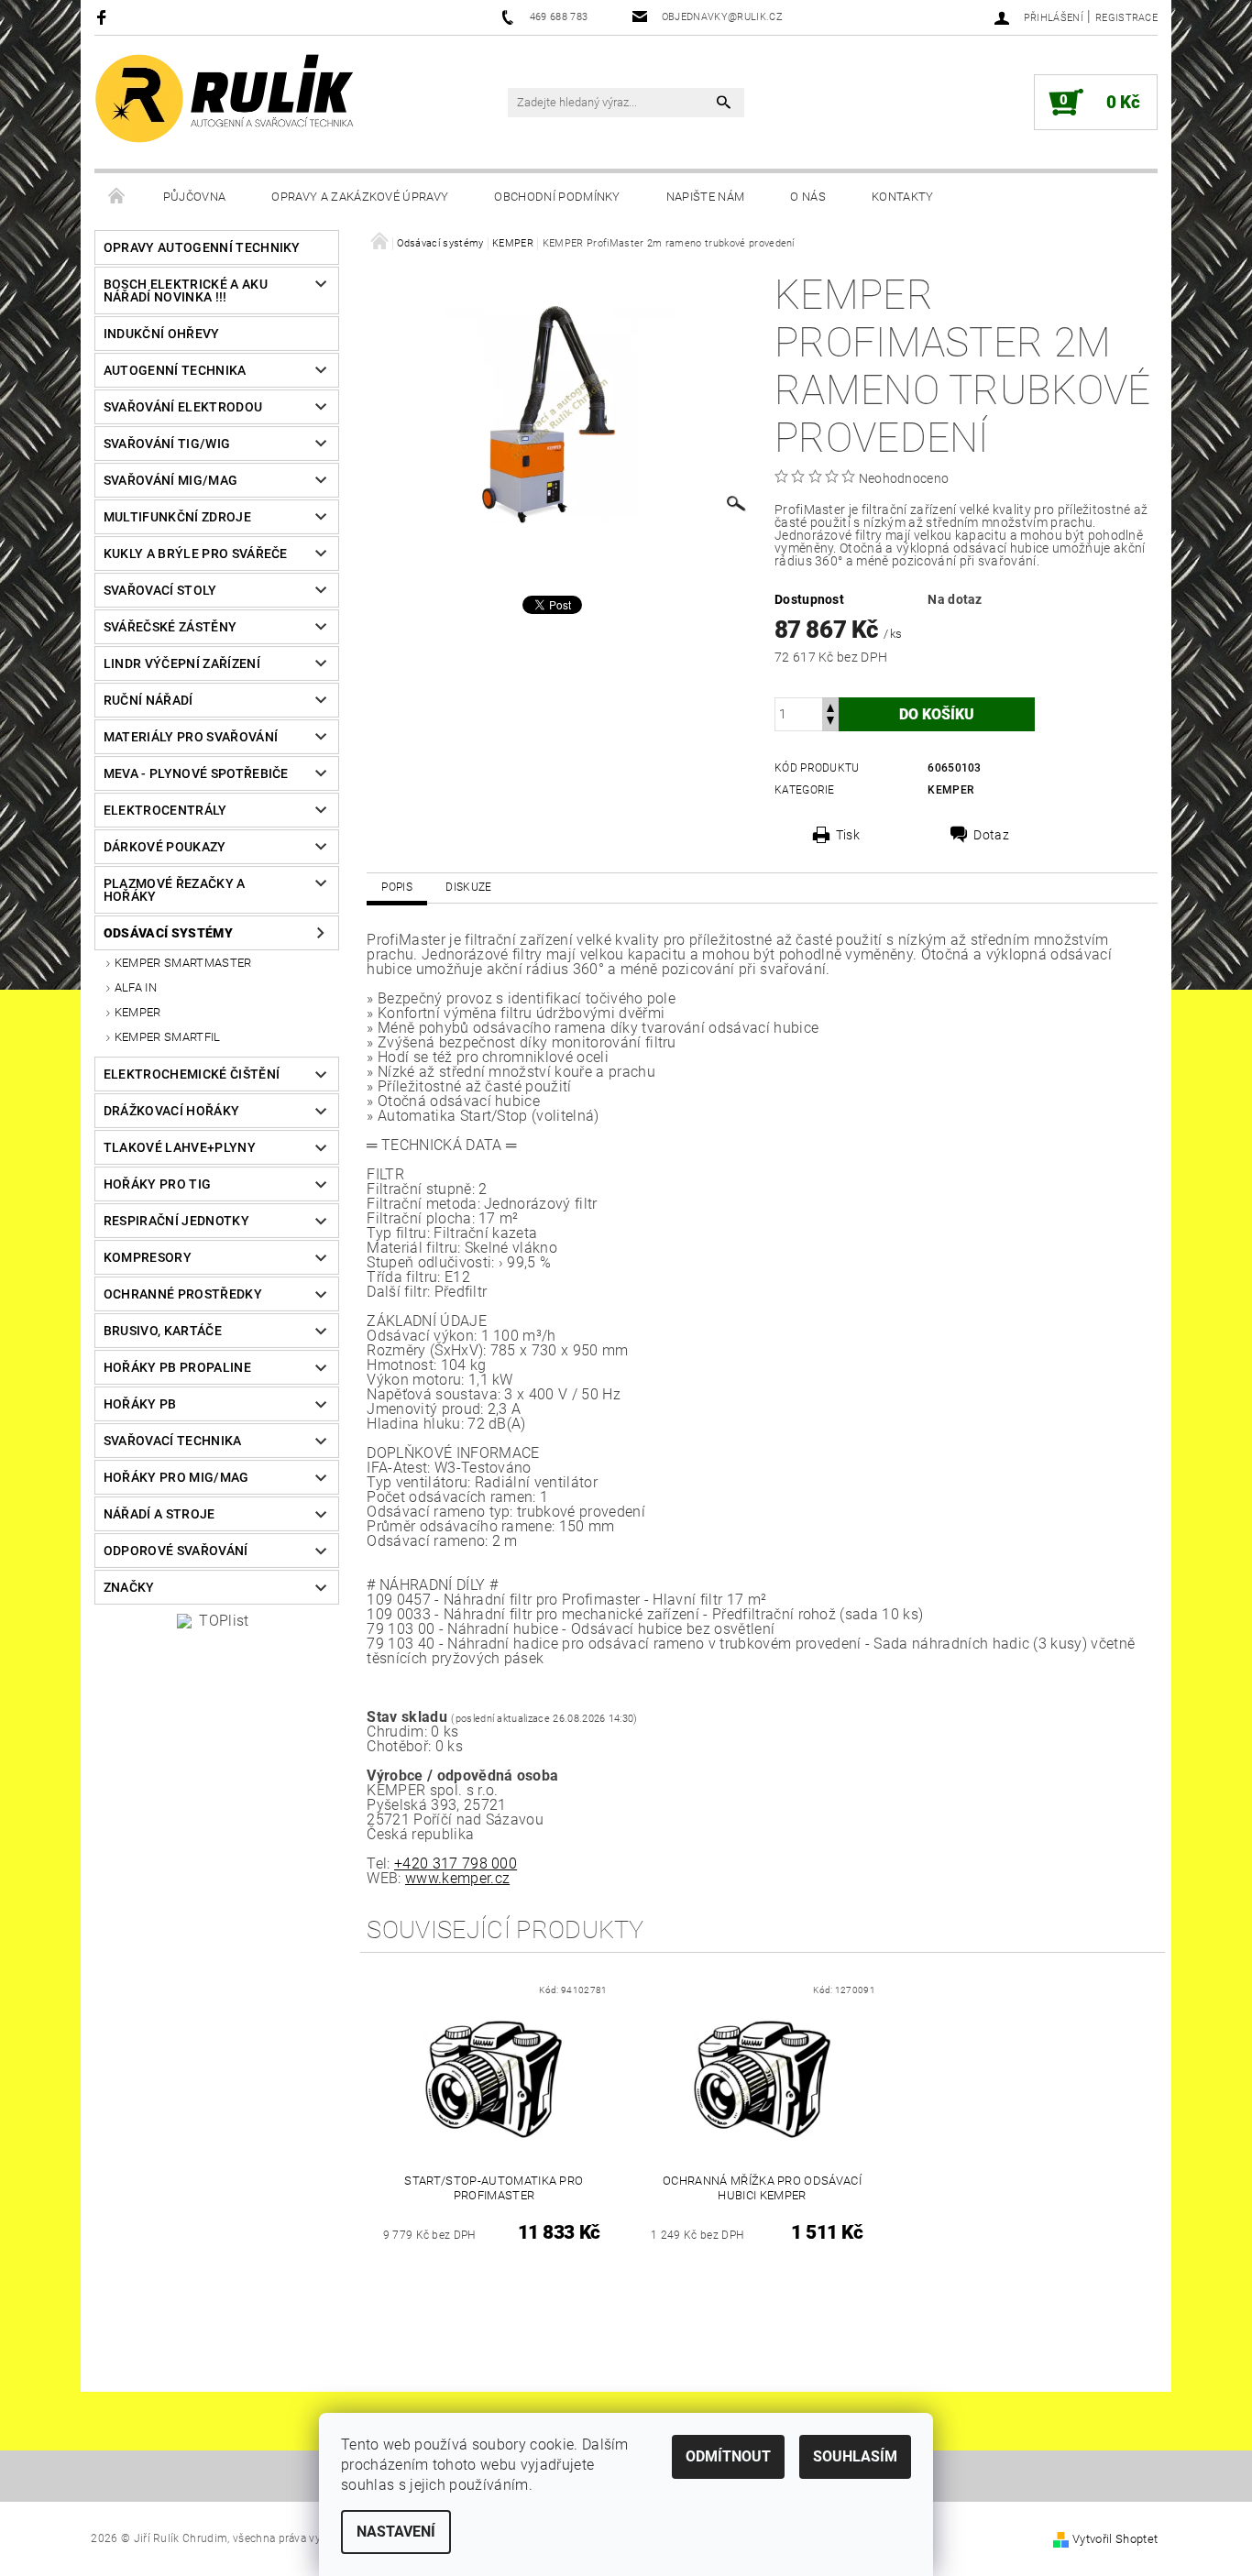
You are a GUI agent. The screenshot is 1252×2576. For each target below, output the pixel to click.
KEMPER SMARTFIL (168, 1037)
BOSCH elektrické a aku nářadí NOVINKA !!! (186, 290)
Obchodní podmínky (557, 197)
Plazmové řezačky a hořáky (175, 890)
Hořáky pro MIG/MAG (176, 1477)
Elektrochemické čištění (192, 1074)
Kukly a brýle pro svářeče (196, 554)
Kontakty (903, 197)
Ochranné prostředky (183, 1294)
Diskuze (468, 887)
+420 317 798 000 (456, 1863)
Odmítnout (728, 2456)
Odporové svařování (176, 1551)
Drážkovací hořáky (171, 1111)
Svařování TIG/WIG (167, 444)
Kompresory (148, 1257)
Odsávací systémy (168, 933)
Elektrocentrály (165, 810)
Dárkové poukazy (165, 847)
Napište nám (706, 197)
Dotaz (991, 835)
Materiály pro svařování (191, 737)
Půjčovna (195, 197)
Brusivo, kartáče (163, 1331)
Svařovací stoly (160, 590)
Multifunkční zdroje (177, 517)
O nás (808, 197)
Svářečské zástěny (170, 627)
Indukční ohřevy (162, 334)
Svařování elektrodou (183, 407)
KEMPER (138, 1012)
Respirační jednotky (176, 1221)
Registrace (1126, 18)
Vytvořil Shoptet (1115, 2539)
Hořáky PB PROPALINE (177, 1367)
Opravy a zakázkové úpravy (360, 197)
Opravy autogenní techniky (202, 247)
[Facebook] (104, 17)
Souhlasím (855, 2456)
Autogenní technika (175, 370)
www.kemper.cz (457, 1878)
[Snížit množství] (830, 723)
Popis (397, 887)
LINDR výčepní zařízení (182, 663)
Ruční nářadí (148, 700)
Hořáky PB (140, 1404)
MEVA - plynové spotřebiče (196, 773)
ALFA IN (136, 987)
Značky (129, 1587)
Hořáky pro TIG (157, 1184)
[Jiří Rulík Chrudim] (225, 99)
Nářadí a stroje (159, 1514)
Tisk (848, 835)
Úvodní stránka (117, 197)
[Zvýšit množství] (830, 706)
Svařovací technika (173, 1441)
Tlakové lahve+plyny (180, 1147)
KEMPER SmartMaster (183, 963)
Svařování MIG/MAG (170, 480)
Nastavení (396, 2532)
